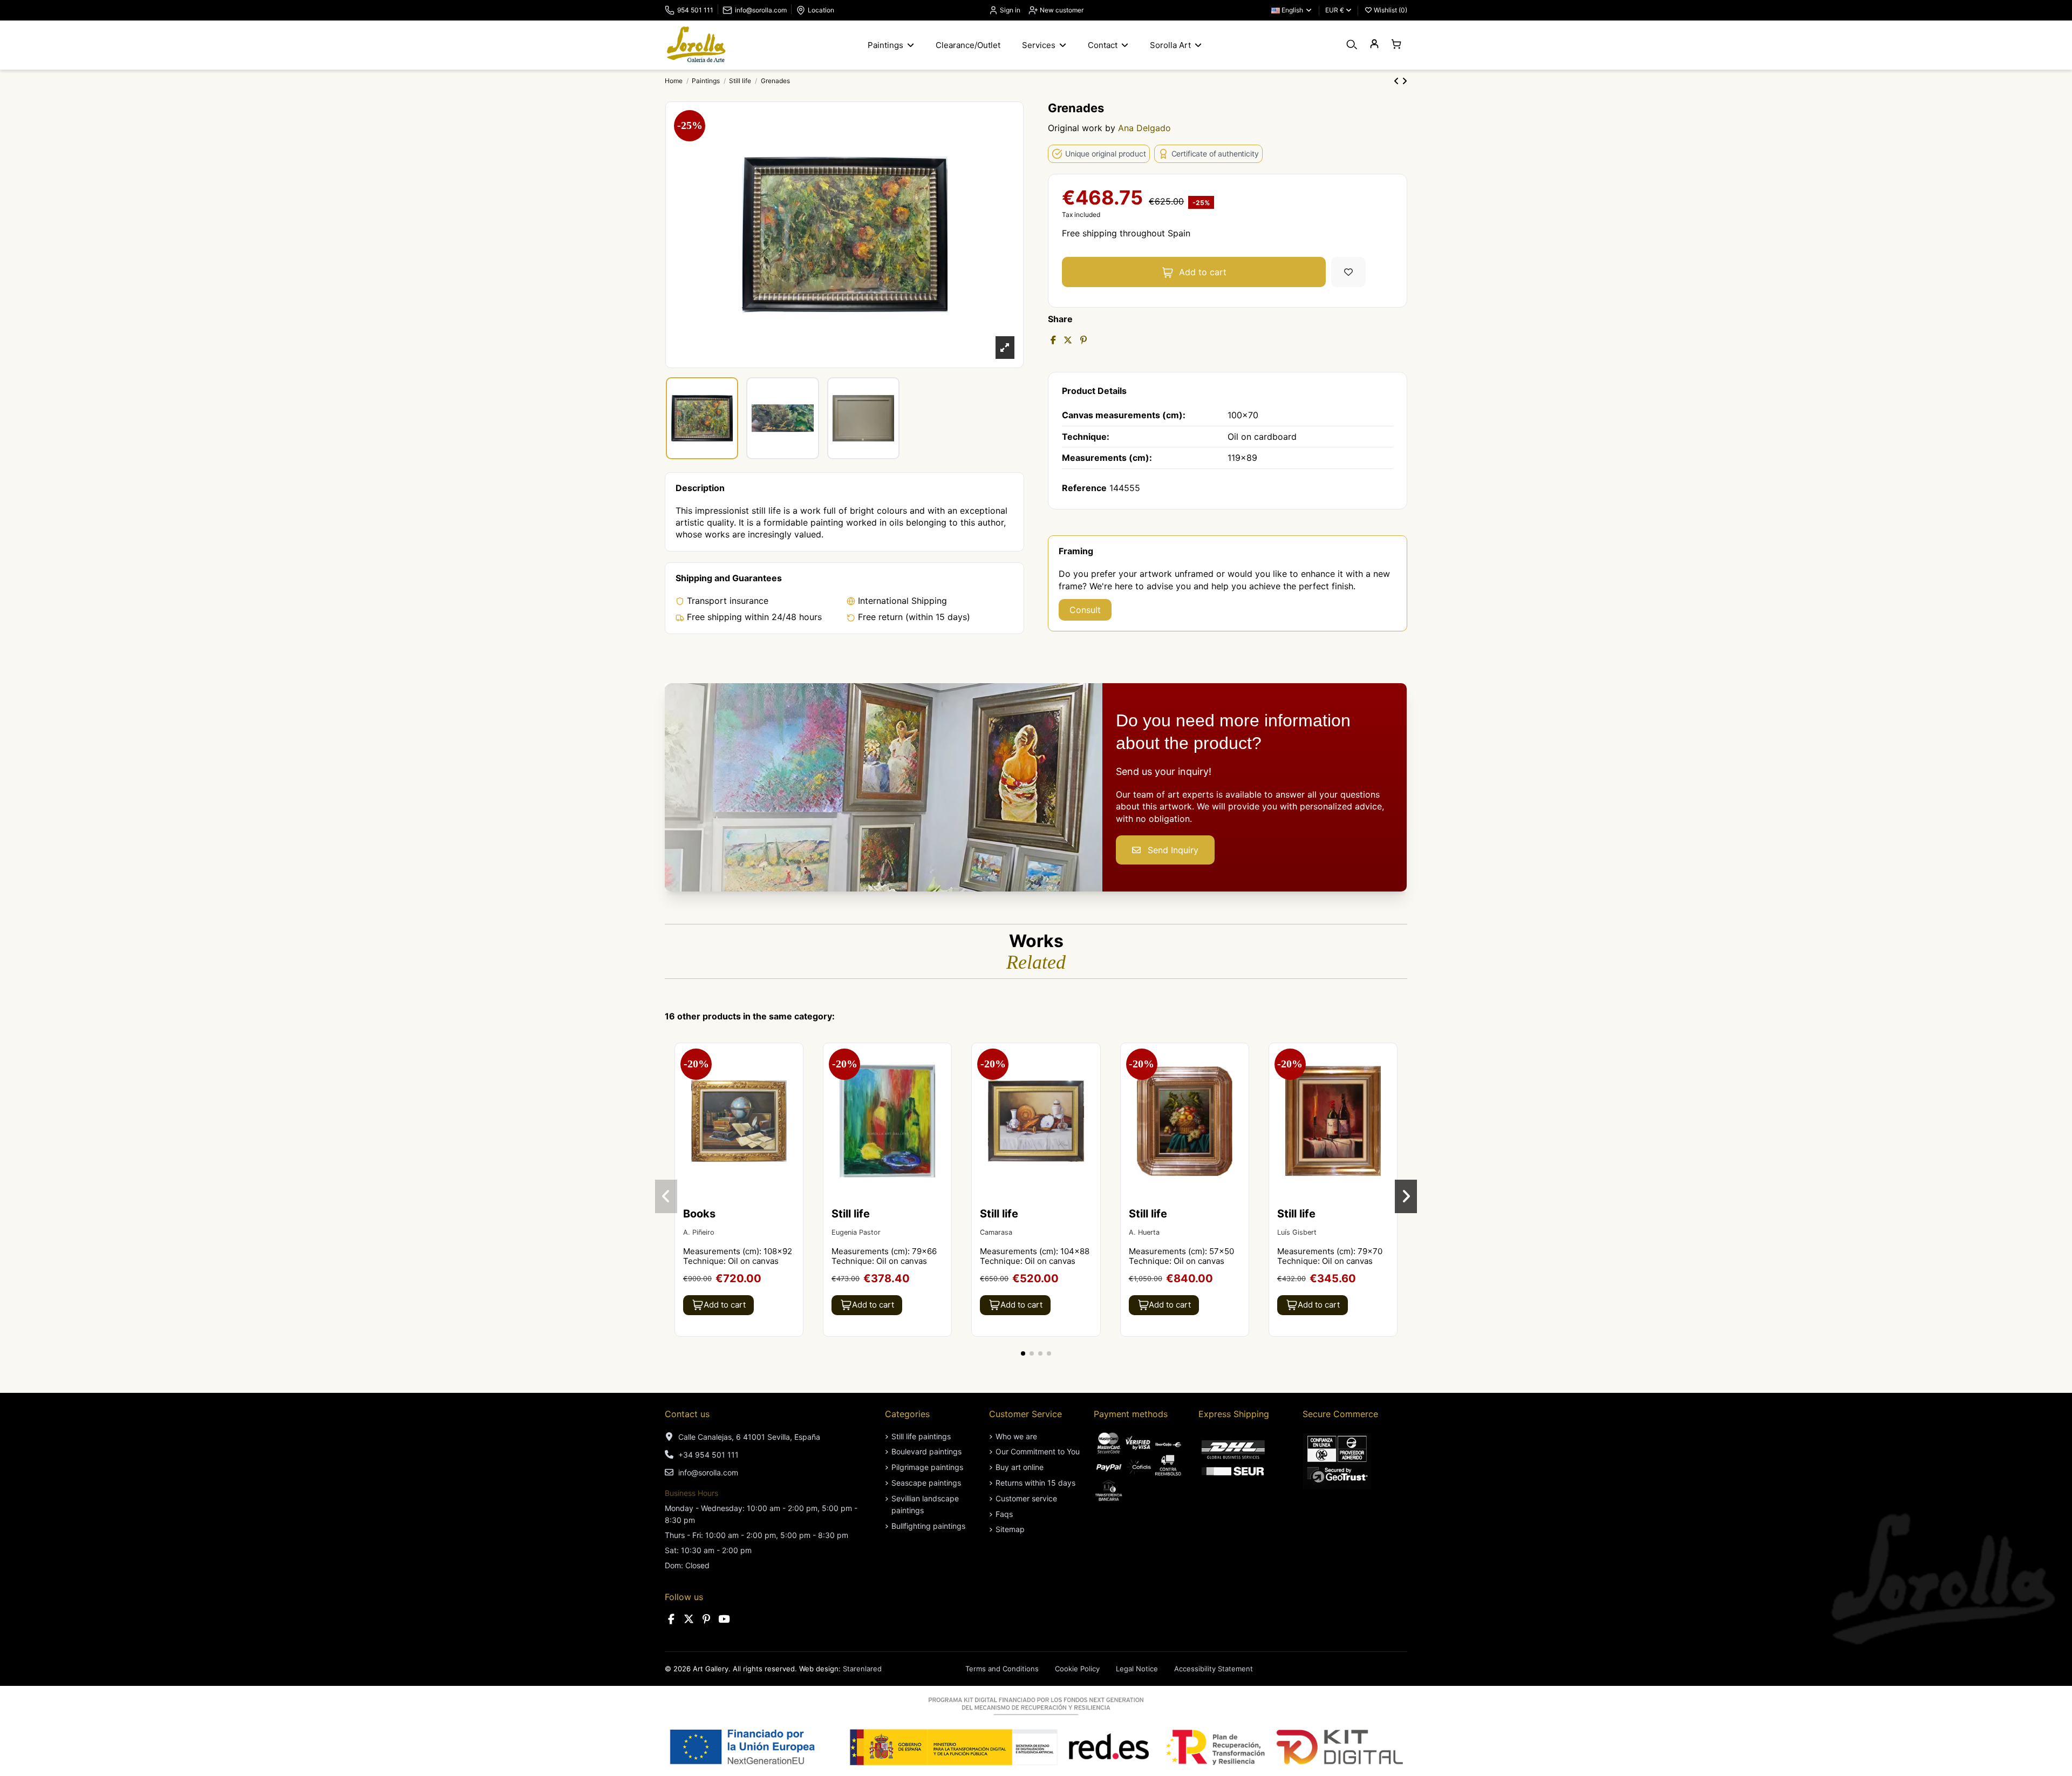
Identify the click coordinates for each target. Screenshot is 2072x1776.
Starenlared (862, 1669)
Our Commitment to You (1038, 1451)
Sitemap (1010, 1529)
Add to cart (1203, 272)
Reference (1084, 488)
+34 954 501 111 (708, 1455)
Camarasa (996, 1232)
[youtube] (724, 1619)
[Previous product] (1398, 81)
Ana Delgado (1144, 128)
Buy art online (1020, 1467)
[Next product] (1405, 81)
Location (821, 10)
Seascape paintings (926, 1483)
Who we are (1016, 1436)
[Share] (1053, 340)
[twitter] (689, 1619)
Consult (1085, 610)
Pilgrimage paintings (927, 1467)
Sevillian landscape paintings (925, 1504)
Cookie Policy (1077, 1669)
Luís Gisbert (1297, 1232)
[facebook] (671, 1619)
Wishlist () (1390, 10)
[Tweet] (1068, 340)
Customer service (1026, 1498)
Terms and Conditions (1002, 1669)
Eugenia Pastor (856, 1232)
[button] (1023, 1353)
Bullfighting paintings (928, 1526)
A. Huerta (1144, 1232)
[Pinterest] (1083, 340)
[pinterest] (706, 1619)
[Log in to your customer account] (1374, 45)
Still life (851, 1214)
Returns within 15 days (1035, 1483)
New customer (1061, 10)
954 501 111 (695, 10)
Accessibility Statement (1214, 1669)
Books (699, 1214)
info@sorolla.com (761, 10)
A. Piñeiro (699, 1232)
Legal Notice (1137, 1669)
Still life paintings (921, 1436)
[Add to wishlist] (1348, 272)
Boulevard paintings (926, 1451)
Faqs (1004, 1514)
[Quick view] (794, 1080)
